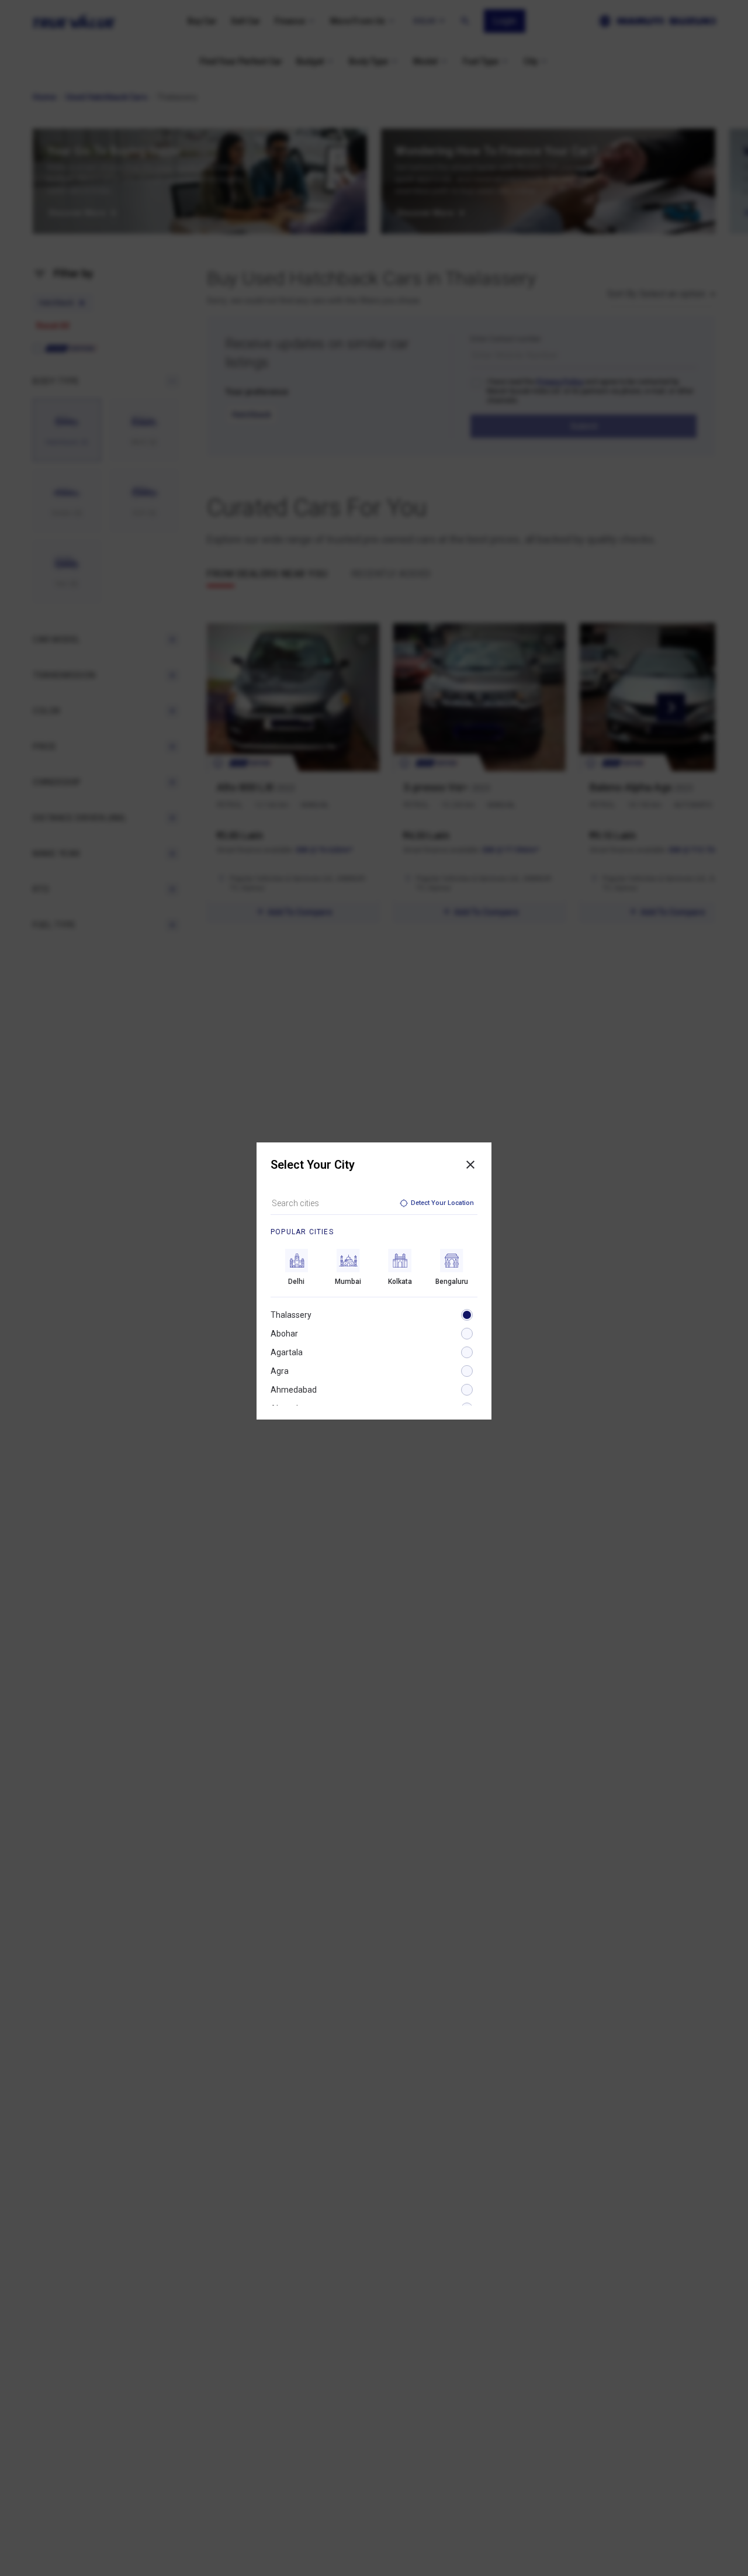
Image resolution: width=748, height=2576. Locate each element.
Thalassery (291, 1315)
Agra (280, 1371)
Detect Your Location (442, 1203)
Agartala (287, 1352)
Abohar (284, 1334)
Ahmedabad (294, 1390)
